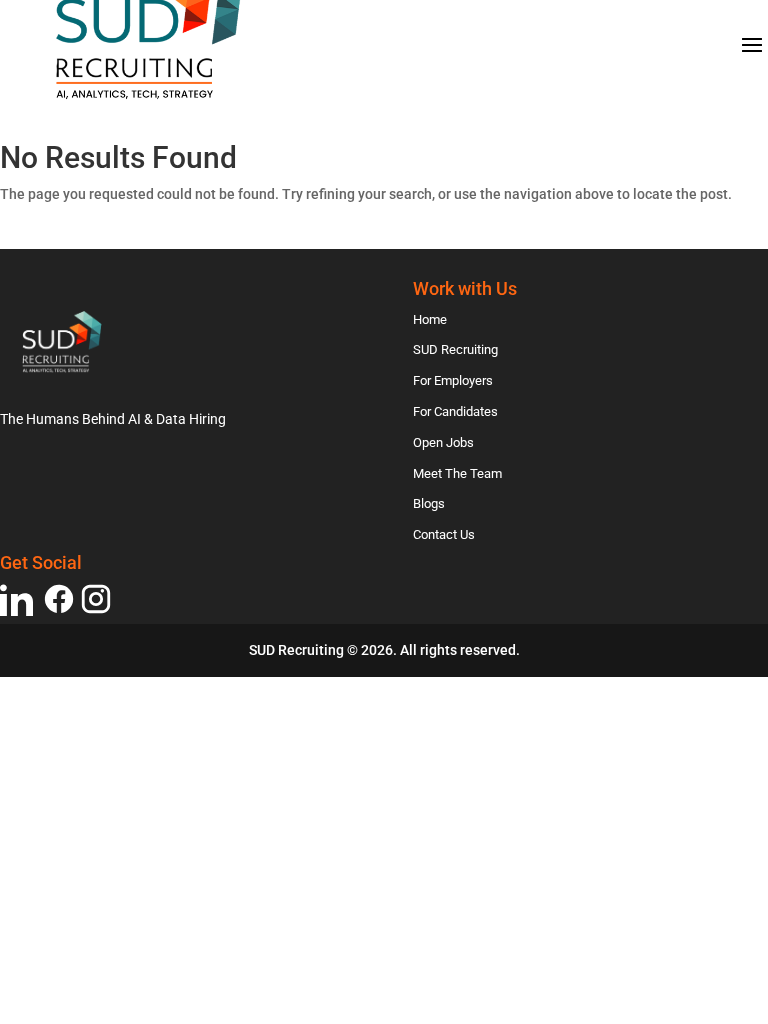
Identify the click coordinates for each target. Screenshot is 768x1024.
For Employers (453, 380)
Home (430, 319)
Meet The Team (457, 473)
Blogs (429, 503)
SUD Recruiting (455, 349)
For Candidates (455, 411)
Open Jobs (443, 442)
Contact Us (444, 534)
